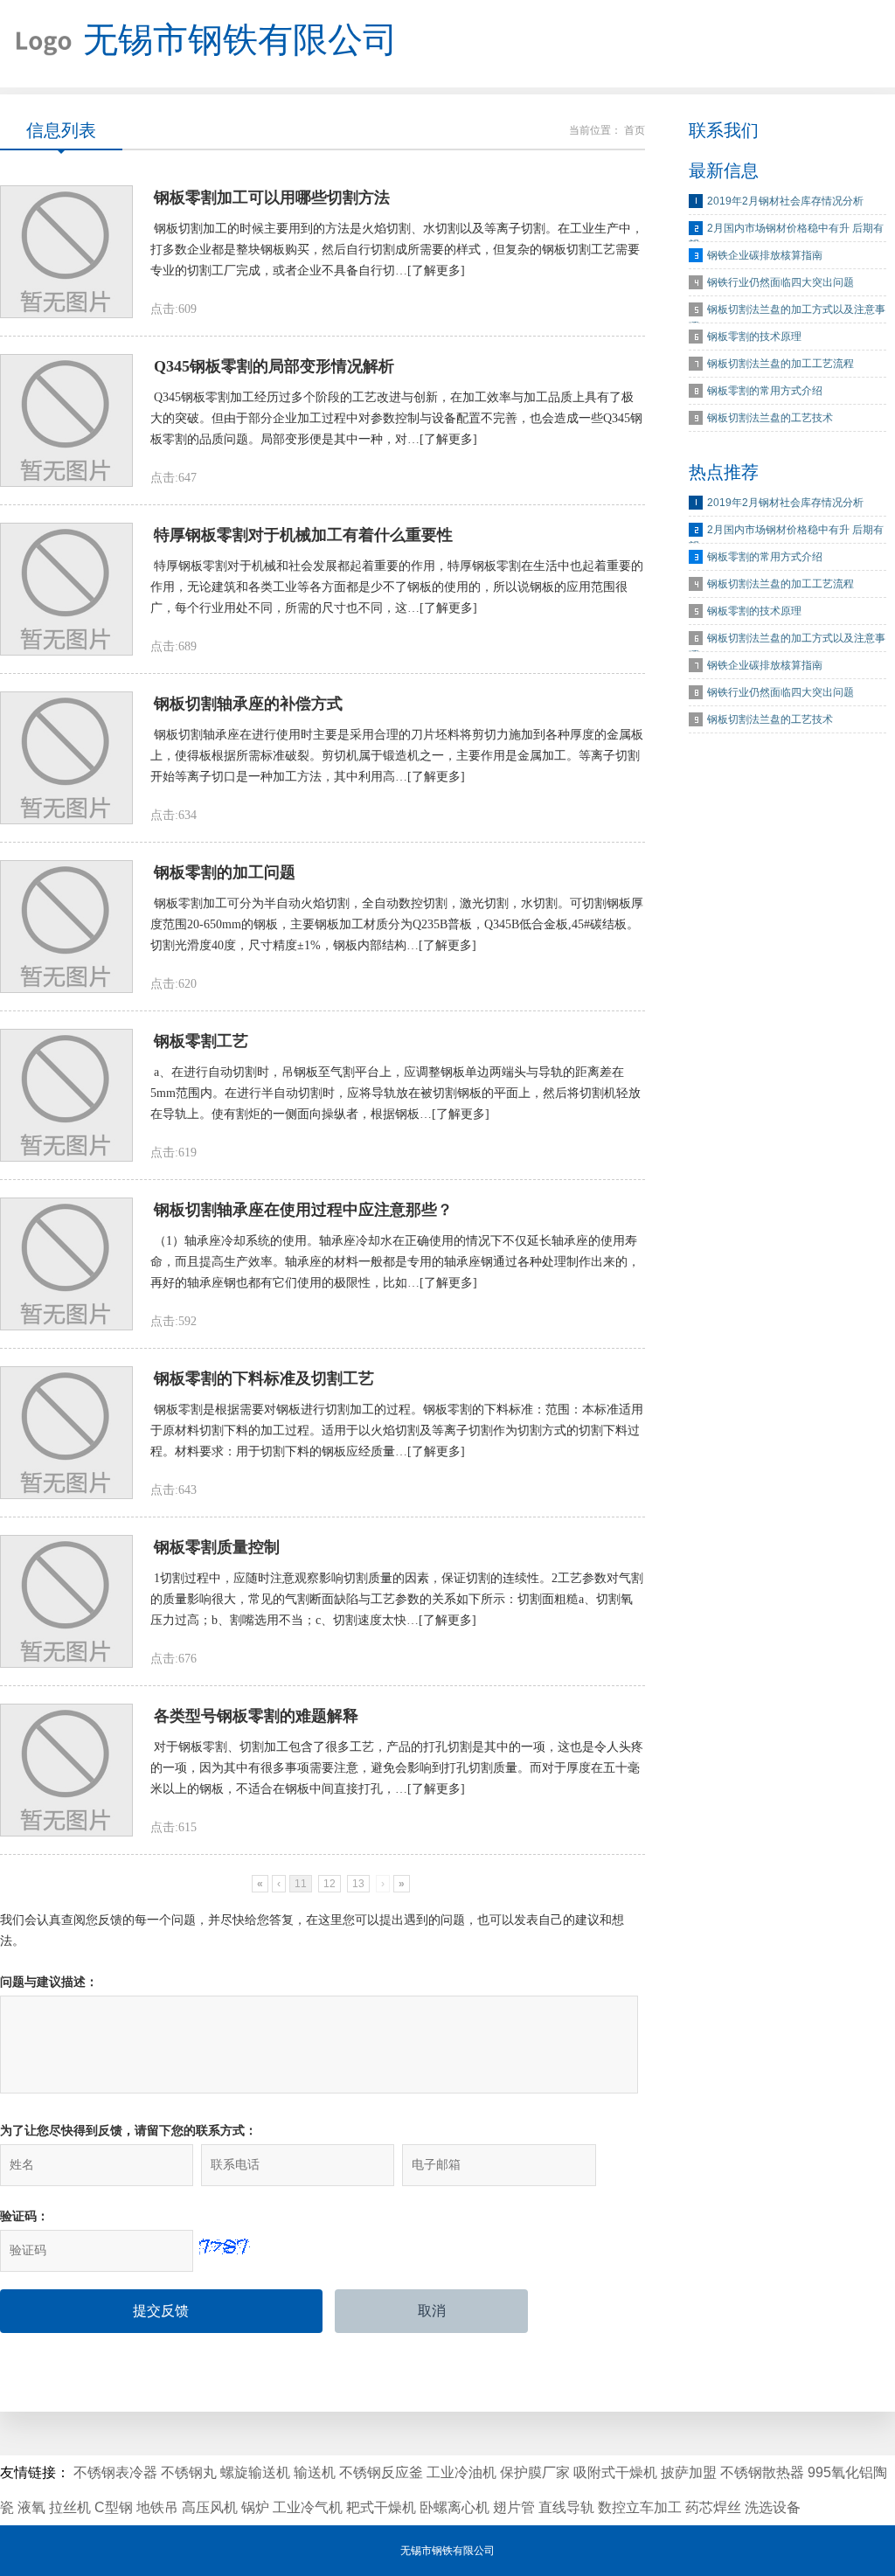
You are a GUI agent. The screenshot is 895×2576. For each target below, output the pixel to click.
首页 (635, 130)
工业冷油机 (461, 2472)
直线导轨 (566, 2507)
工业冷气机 (308, 2507)
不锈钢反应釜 (381, 2472)
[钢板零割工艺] (66, 1095)
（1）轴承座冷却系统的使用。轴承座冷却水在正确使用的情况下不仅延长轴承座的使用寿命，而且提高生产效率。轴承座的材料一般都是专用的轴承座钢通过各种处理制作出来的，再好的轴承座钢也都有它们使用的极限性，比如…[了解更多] (395, 1262)
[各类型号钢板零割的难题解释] (66, 1770)
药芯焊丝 (713, 2507)
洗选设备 (773, 2507)
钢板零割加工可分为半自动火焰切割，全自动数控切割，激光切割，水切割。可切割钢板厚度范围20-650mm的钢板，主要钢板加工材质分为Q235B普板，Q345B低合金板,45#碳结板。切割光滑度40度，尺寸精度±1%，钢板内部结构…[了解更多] (397, 924)
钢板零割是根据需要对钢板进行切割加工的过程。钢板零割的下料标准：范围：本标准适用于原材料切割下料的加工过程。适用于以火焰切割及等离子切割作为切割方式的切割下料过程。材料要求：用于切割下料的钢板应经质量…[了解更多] (397, 1430)
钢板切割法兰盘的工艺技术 (770, 418)
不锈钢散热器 (762, 2472)
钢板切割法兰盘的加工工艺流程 (781, 364)
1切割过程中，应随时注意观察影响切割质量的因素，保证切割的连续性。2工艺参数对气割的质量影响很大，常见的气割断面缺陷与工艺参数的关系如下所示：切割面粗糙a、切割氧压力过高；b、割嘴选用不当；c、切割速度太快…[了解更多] (397, 1599)
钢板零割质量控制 (217, 1547)
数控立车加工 (640, 2507)
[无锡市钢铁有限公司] (37, 44)
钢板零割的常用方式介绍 (765, 391)
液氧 (31, 2507)
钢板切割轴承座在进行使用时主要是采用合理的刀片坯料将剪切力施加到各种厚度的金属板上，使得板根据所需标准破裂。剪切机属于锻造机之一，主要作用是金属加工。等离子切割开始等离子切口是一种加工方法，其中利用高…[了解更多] (397, 756)
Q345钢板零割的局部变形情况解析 (274, 366)
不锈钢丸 (189, 2472)
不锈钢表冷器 (115, 2472)
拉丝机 (70, 2507)
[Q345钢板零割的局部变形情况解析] (66, 420)
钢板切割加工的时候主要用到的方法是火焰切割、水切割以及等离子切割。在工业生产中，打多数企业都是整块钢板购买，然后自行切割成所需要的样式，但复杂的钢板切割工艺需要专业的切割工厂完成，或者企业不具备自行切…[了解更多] (397, 250)
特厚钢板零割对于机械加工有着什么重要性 (303, 535)
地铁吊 (157, 2507)
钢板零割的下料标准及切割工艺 (264, 1378)
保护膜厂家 (535, 2472)
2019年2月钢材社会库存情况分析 (785, 201)
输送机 (315, 2472)
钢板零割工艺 (201, 1041)
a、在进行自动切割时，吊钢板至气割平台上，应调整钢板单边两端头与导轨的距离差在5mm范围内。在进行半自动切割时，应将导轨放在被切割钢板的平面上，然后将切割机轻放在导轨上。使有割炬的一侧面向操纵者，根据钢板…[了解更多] (395, 1093)
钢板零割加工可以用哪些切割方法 (272, 198)
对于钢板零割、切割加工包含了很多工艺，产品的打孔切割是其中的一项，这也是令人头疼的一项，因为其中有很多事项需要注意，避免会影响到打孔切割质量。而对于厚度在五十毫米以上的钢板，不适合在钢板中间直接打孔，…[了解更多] (397, 1768)
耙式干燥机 (381, 2507)
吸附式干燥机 (615, 2472)
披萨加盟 (689, 2472)
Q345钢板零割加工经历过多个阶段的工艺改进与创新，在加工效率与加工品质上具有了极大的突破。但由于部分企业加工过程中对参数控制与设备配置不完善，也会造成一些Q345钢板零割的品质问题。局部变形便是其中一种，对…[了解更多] (396, 418)
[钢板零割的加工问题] (66, 927)
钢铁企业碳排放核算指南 (765, 255)
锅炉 (255, 2507)
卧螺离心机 (454, 2507)
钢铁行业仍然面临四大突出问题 (781, 282)
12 (330, 1884)
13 (358, 1884)
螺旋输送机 (255, 2472)
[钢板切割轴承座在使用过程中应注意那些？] (66, 1264)
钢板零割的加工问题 (225, 872)
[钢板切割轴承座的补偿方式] (66, 758)
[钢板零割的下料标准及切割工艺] (66, 1433)
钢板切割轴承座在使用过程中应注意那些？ (303, 1210)
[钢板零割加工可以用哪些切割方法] (66, 252)
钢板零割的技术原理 (754, 337)
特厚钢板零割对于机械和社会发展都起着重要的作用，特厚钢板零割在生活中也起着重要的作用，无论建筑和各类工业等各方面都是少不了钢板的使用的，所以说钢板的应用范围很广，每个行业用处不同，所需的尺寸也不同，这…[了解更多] (397, 587)
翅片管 (514, 2507)
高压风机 (210, 2507)
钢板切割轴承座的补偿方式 (248, 704)
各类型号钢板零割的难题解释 (256, 1716)
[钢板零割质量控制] (66, 1601)
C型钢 (114, 2507)
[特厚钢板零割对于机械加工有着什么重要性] (66, 589)
